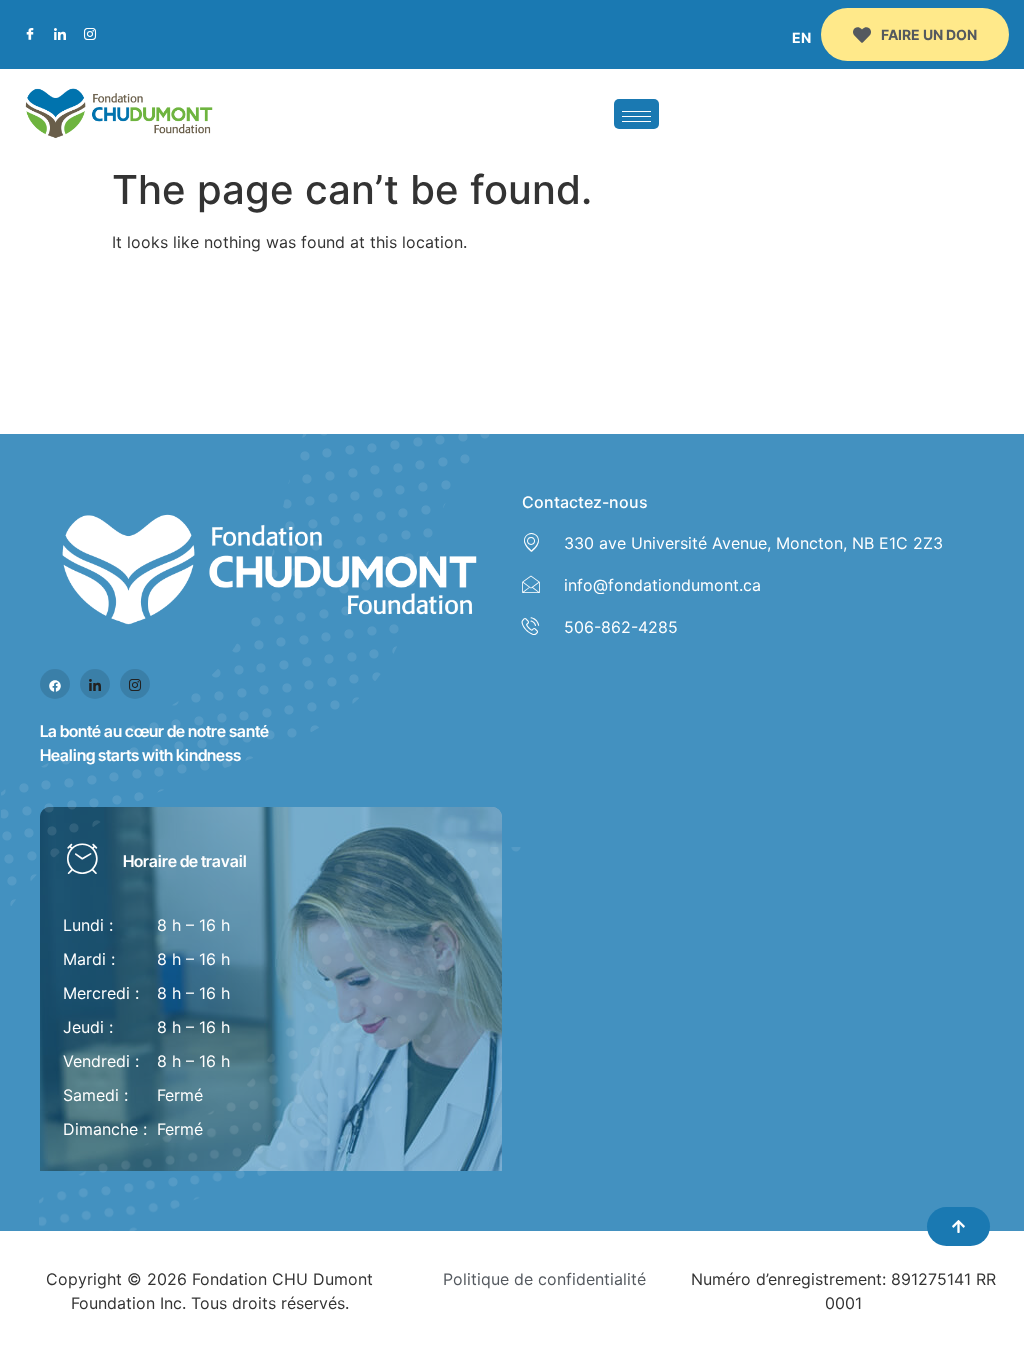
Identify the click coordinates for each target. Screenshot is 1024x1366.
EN (801, 37)
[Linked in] (95, 684)
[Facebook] (30, 35)
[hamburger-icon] (636, 114)
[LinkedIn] (60, 35)
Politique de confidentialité (544, 1279)
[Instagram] (90, 35)
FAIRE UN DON (929, 34)
